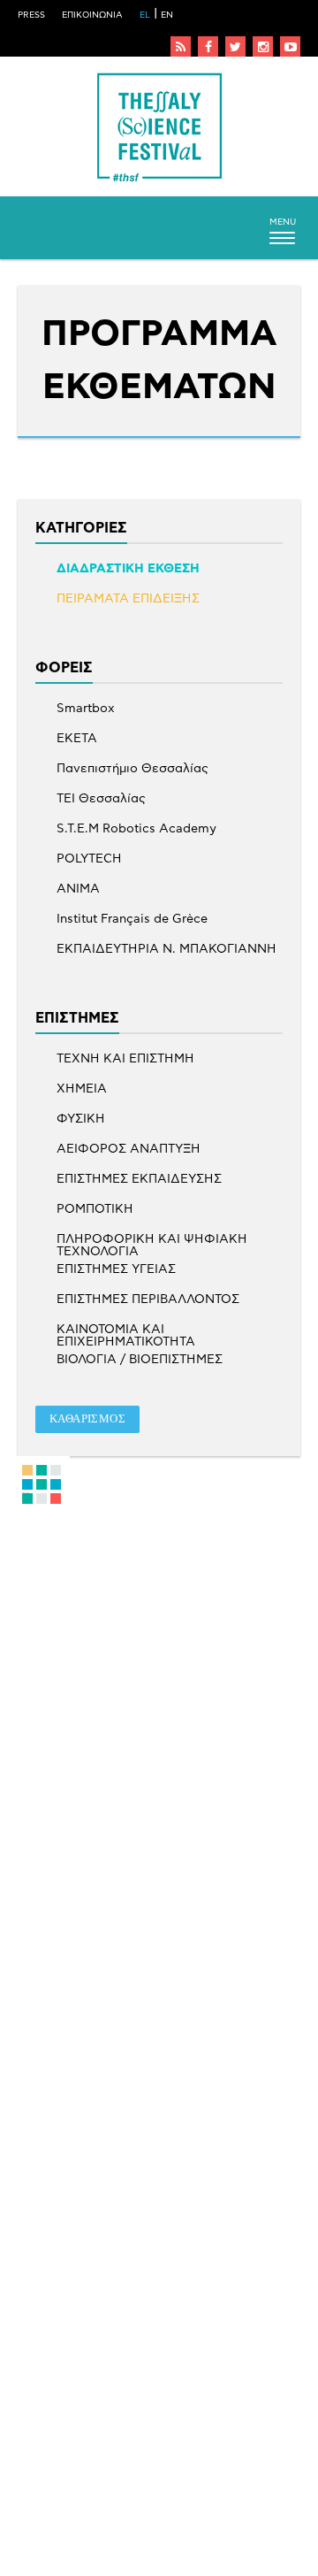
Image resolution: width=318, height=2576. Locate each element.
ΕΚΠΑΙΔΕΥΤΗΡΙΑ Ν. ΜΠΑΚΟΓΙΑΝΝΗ (167, 949)
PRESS (31, 15)
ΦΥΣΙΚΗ (81, 1119)
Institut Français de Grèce (132, 919)
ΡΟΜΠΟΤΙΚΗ (95, 1209)
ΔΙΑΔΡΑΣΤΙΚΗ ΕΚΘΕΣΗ (128, 569)
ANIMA (78, 889)
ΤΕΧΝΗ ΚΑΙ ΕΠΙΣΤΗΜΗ (125, 1059)
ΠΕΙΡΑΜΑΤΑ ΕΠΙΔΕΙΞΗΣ (128, 599)
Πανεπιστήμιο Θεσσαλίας (132, 769)
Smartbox (86, 709)
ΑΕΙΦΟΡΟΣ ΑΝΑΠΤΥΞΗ (129, 1149)
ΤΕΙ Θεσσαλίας (101, 799)
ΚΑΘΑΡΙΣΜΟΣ (87, 1418)
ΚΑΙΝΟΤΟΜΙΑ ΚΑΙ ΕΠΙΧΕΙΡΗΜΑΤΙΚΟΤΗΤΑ (126, 1330)
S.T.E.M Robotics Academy (136, 829)
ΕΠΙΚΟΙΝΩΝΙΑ (92, 15)
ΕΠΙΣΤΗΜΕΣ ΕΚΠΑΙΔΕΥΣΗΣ (139, 1179)
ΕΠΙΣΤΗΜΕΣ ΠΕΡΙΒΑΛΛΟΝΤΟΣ (148, 1299)
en (167, 15)
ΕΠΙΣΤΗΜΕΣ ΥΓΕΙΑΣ (116, 1269)
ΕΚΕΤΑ (77, 739)
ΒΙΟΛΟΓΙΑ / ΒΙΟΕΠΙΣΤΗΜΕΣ (140, 1360)
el (145, 15)
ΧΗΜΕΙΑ (82, 1089)
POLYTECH (89, 859)
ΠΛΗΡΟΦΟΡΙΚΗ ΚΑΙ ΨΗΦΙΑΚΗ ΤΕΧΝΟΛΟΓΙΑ (152, 1239)
